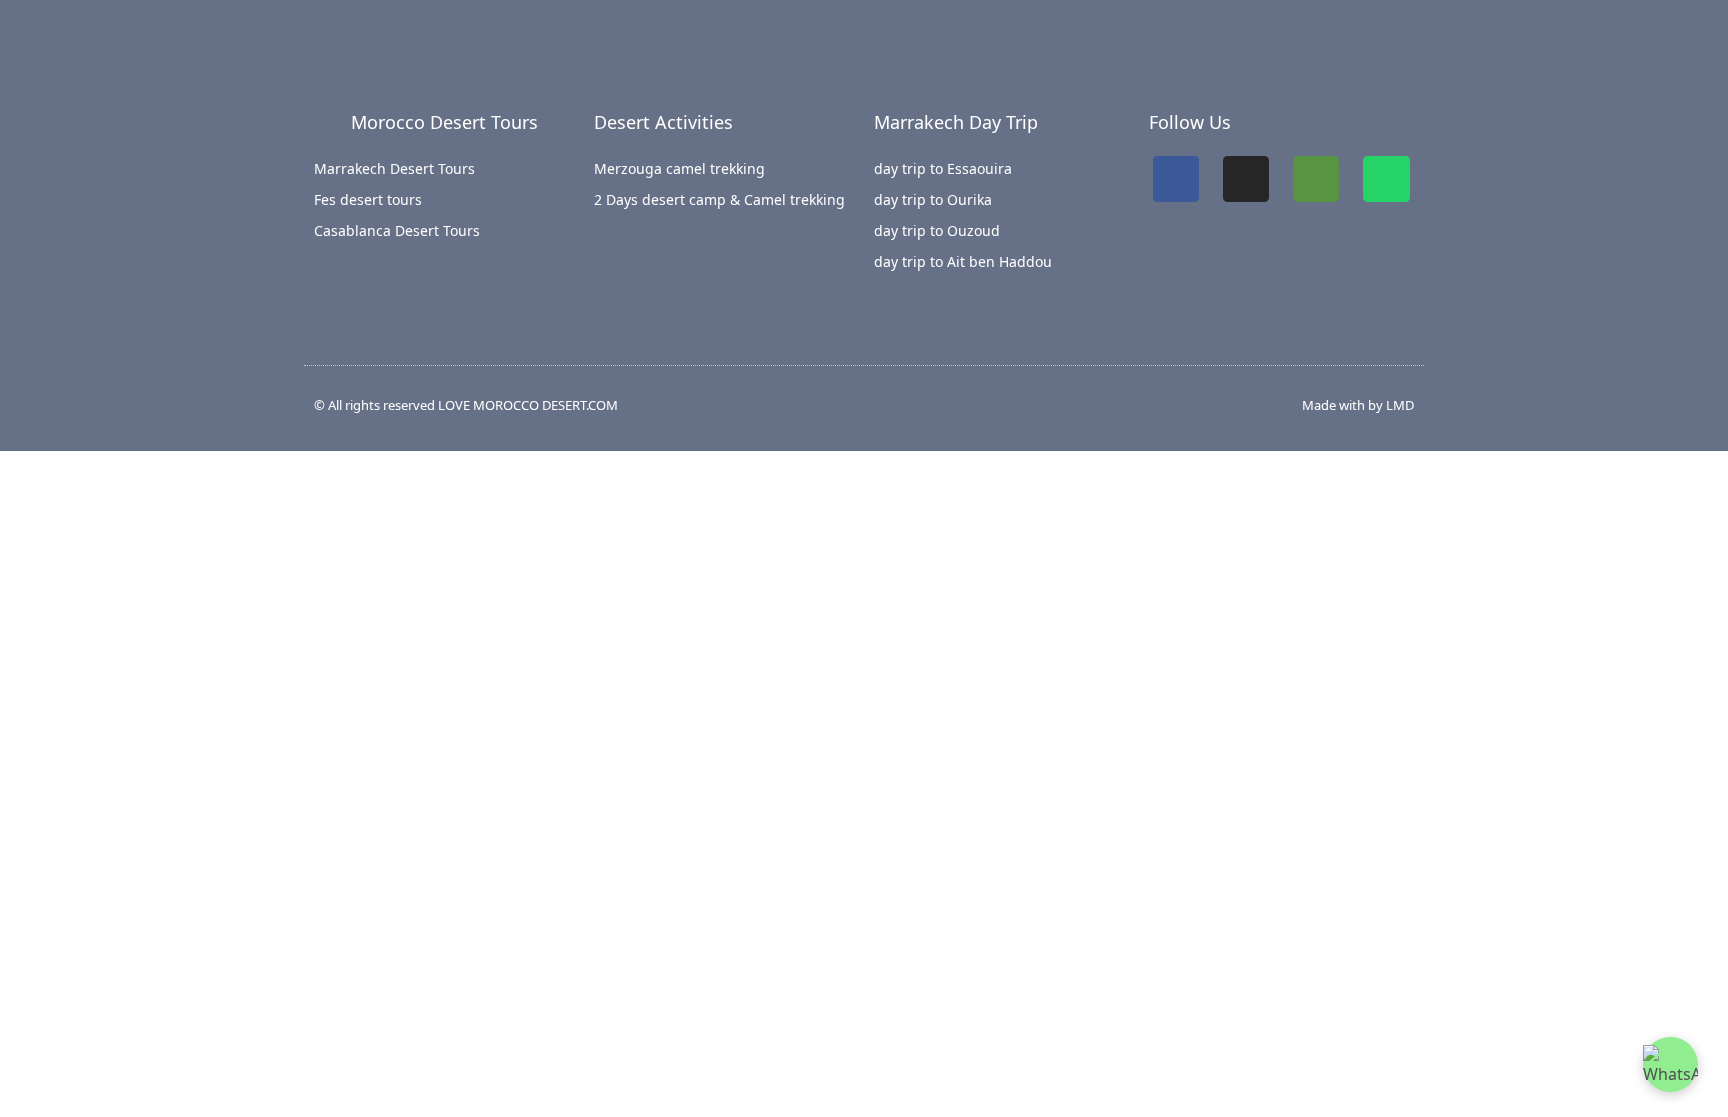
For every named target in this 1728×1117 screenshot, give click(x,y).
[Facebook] (1176, 179)
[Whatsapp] (1386, 179)
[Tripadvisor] (1316, 179)
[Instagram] (1246, 179)
